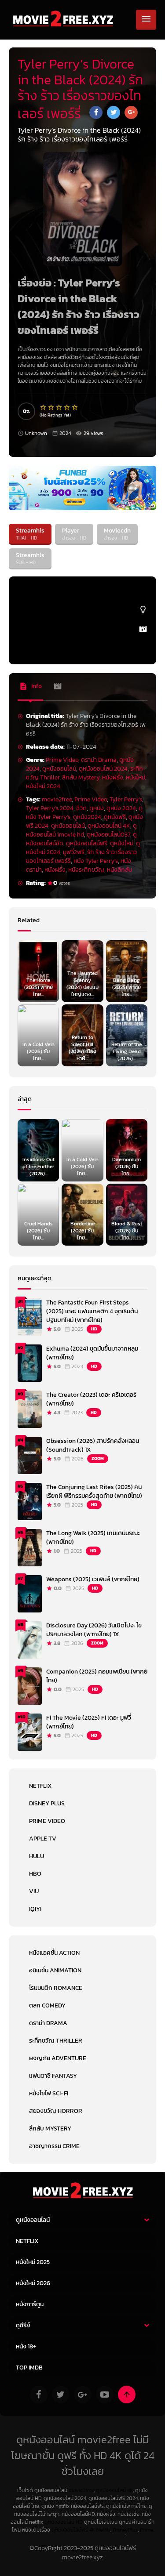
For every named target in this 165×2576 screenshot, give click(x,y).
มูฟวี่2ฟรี (74, 852)
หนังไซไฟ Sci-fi (49, 2093)
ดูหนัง (97, 808)
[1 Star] (44, 407)
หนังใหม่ (136, 777)
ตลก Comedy (47, 2005)
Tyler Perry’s (126, 799)
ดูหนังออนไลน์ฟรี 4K (73, 2530)
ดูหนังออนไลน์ (59, 769)
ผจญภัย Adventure (58, 2058)
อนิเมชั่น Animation (55, 1970)
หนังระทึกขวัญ (86, 870)
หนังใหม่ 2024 (43, 786)
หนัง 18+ (26, 2346)
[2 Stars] (51, 407)
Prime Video (62, 760)
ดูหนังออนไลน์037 (108, 835)
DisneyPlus (125, 2530)
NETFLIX (40, 1786)
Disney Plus (47, 1803)
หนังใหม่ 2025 (33, 2262)
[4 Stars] (67, 407)
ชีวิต (81, 808)
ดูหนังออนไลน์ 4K (109, 826)
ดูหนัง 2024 (121, 808)
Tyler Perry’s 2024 (50, 808)
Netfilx (103, 2530)
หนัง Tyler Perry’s (96, 861)
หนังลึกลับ (120, 870)
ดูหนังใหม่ (122, 843)
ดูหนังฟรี (115, 817)
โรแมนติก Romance (56, 1988)
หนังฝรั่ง (113, 777)
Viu (34, 1891)
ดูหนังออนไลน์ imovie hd (81, 830)
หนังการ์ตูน (30, 2304)
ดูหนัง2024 (87, 817)
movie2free (57, 799)
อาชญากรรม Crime (54, 2146)
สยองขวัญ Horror (56, 2111)
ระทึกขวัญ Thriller (56, 2041)
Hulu (37, 1856)
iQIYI (35, 1909)
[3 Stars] (59, 407)
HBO (35, 1874)
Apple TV (43, 1839)
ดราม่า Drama (99, 760)
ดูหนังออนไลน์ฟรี (87, 843)
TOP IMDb (29, 2368)
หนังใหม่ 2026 (33, 2283)
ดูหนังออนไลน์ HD (64, 2522)
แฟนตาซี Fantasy (53, 2076)
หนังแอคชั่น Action (54, 1953)
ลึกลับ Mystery (81, 777)
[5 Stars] (75, 407)
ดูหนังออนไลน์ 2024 (103, 769)
